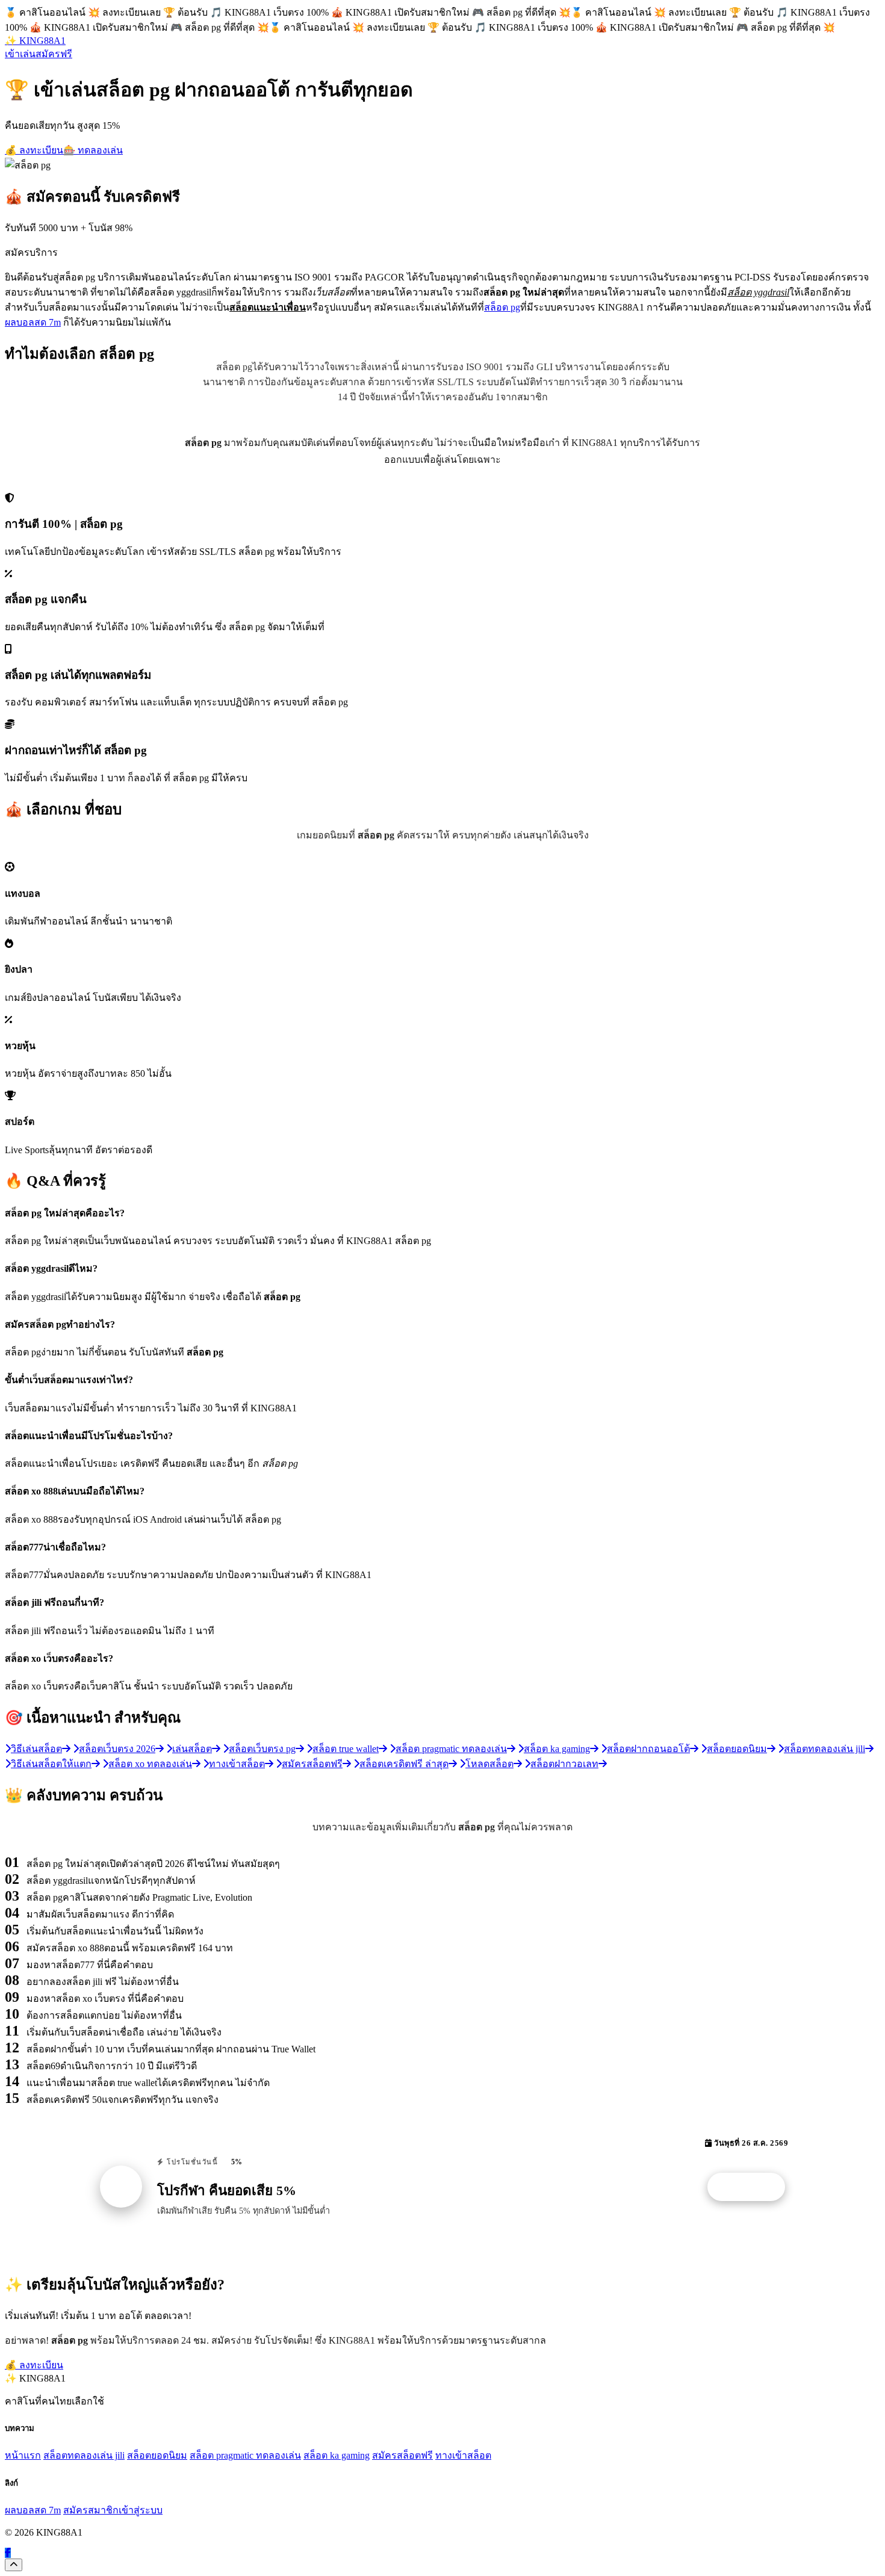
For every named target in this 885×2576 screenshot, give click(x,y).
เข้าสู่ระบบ (141, 2510)
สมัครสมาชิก (91, 2510)
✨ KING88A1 (35, 41)
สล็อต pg (502, 307)
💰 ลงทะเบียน (34, 150)
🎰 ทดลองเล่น (93, 150)
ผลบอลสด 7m (33, 322)
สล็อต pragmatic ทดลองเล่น (245, 2455)
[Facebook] (8, 2553)
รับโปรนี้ (753, 2187)
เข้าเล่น (20, 54)
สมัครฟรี (54, 54)
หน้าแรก (23, 2455)
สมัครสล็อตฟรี (402, 2455)
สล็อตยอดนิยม (157, 2455)
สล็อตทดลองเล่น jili (84, 2455)
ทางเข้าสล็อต (463, 2455)
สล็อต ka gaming (337, 2455)
